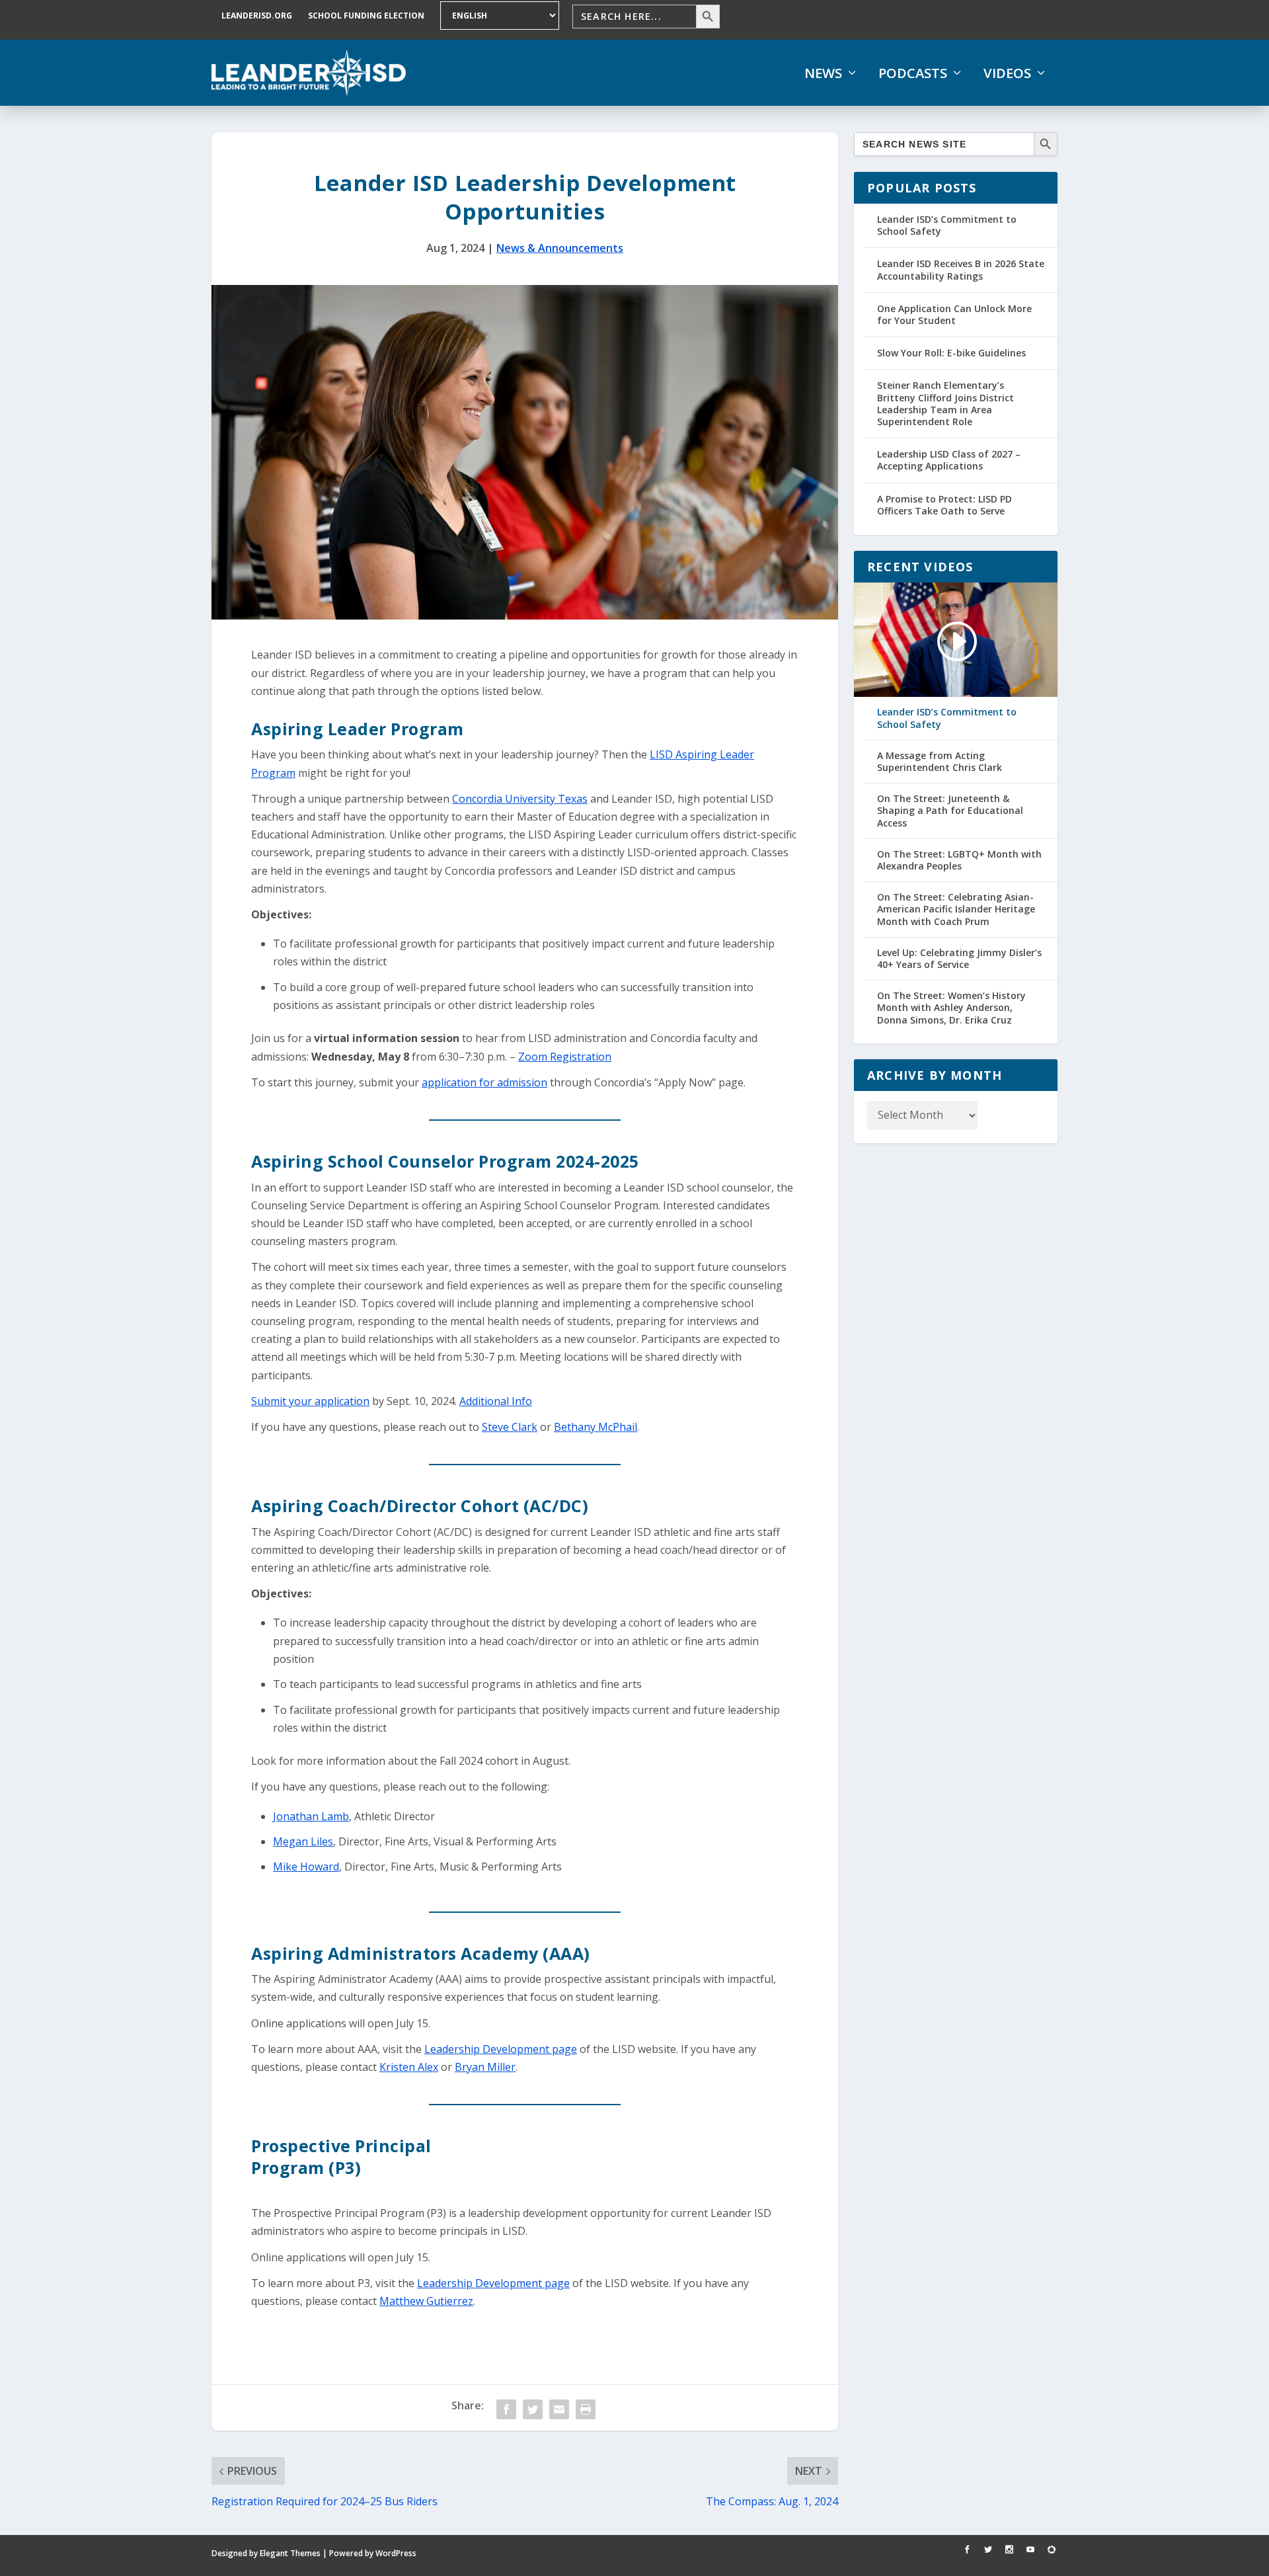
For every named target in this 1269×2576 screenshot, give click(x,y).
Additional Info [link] (496, 1401)
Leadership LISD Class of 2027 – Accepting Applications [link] (949, 460)
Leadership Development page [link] (501, 2049)
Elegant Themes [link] (290, 2553)
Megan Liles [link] (303, 1841)
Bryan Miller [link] (485, 2067)
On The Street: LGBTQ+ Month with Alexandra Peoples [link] (959, 860)
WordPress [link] (396, 2553)
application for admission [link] (484, 1082)
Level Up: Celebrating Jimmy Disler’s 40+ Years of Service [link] (959, 959)
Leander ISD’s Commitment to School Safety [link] (947, 225)
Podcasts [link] (913, 73)
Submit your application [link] (310, 1401)
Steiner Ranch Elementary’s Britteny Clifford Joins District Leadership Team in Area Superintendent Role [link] (945, 403)
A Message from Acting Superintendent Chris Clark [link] (940, 762)
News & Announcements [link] (560, 248)
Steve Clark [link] (510, 1427)
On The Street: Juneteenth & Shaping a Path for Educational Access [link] (950, 811)
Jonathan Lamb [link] (311, 1816)
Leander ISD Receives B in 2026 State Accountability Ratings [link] (961, 269)
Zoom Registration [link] (565, 1057)
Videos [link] (1007, 73)
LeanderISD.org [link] (257, 16)
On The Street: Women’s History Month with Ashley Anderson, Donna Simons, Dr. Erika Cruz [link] (951, 1008)
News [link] (823, 73)
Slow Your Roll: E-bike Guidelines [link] (951, 353)
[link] (309, 73)
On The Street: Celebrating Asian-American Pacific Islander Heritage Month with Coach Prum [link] (956, 909)
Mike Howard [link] (306, 1867)
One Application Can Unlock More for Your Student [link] (954, 314)
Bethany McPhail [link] (596, 1427)
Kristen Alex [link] (409, 2067)
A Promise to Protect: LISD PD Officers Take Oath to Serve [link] (944, 505)
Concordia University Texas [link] (520, 799)
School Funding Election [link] (366, 16)
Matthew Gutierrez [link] (426, 2301)
